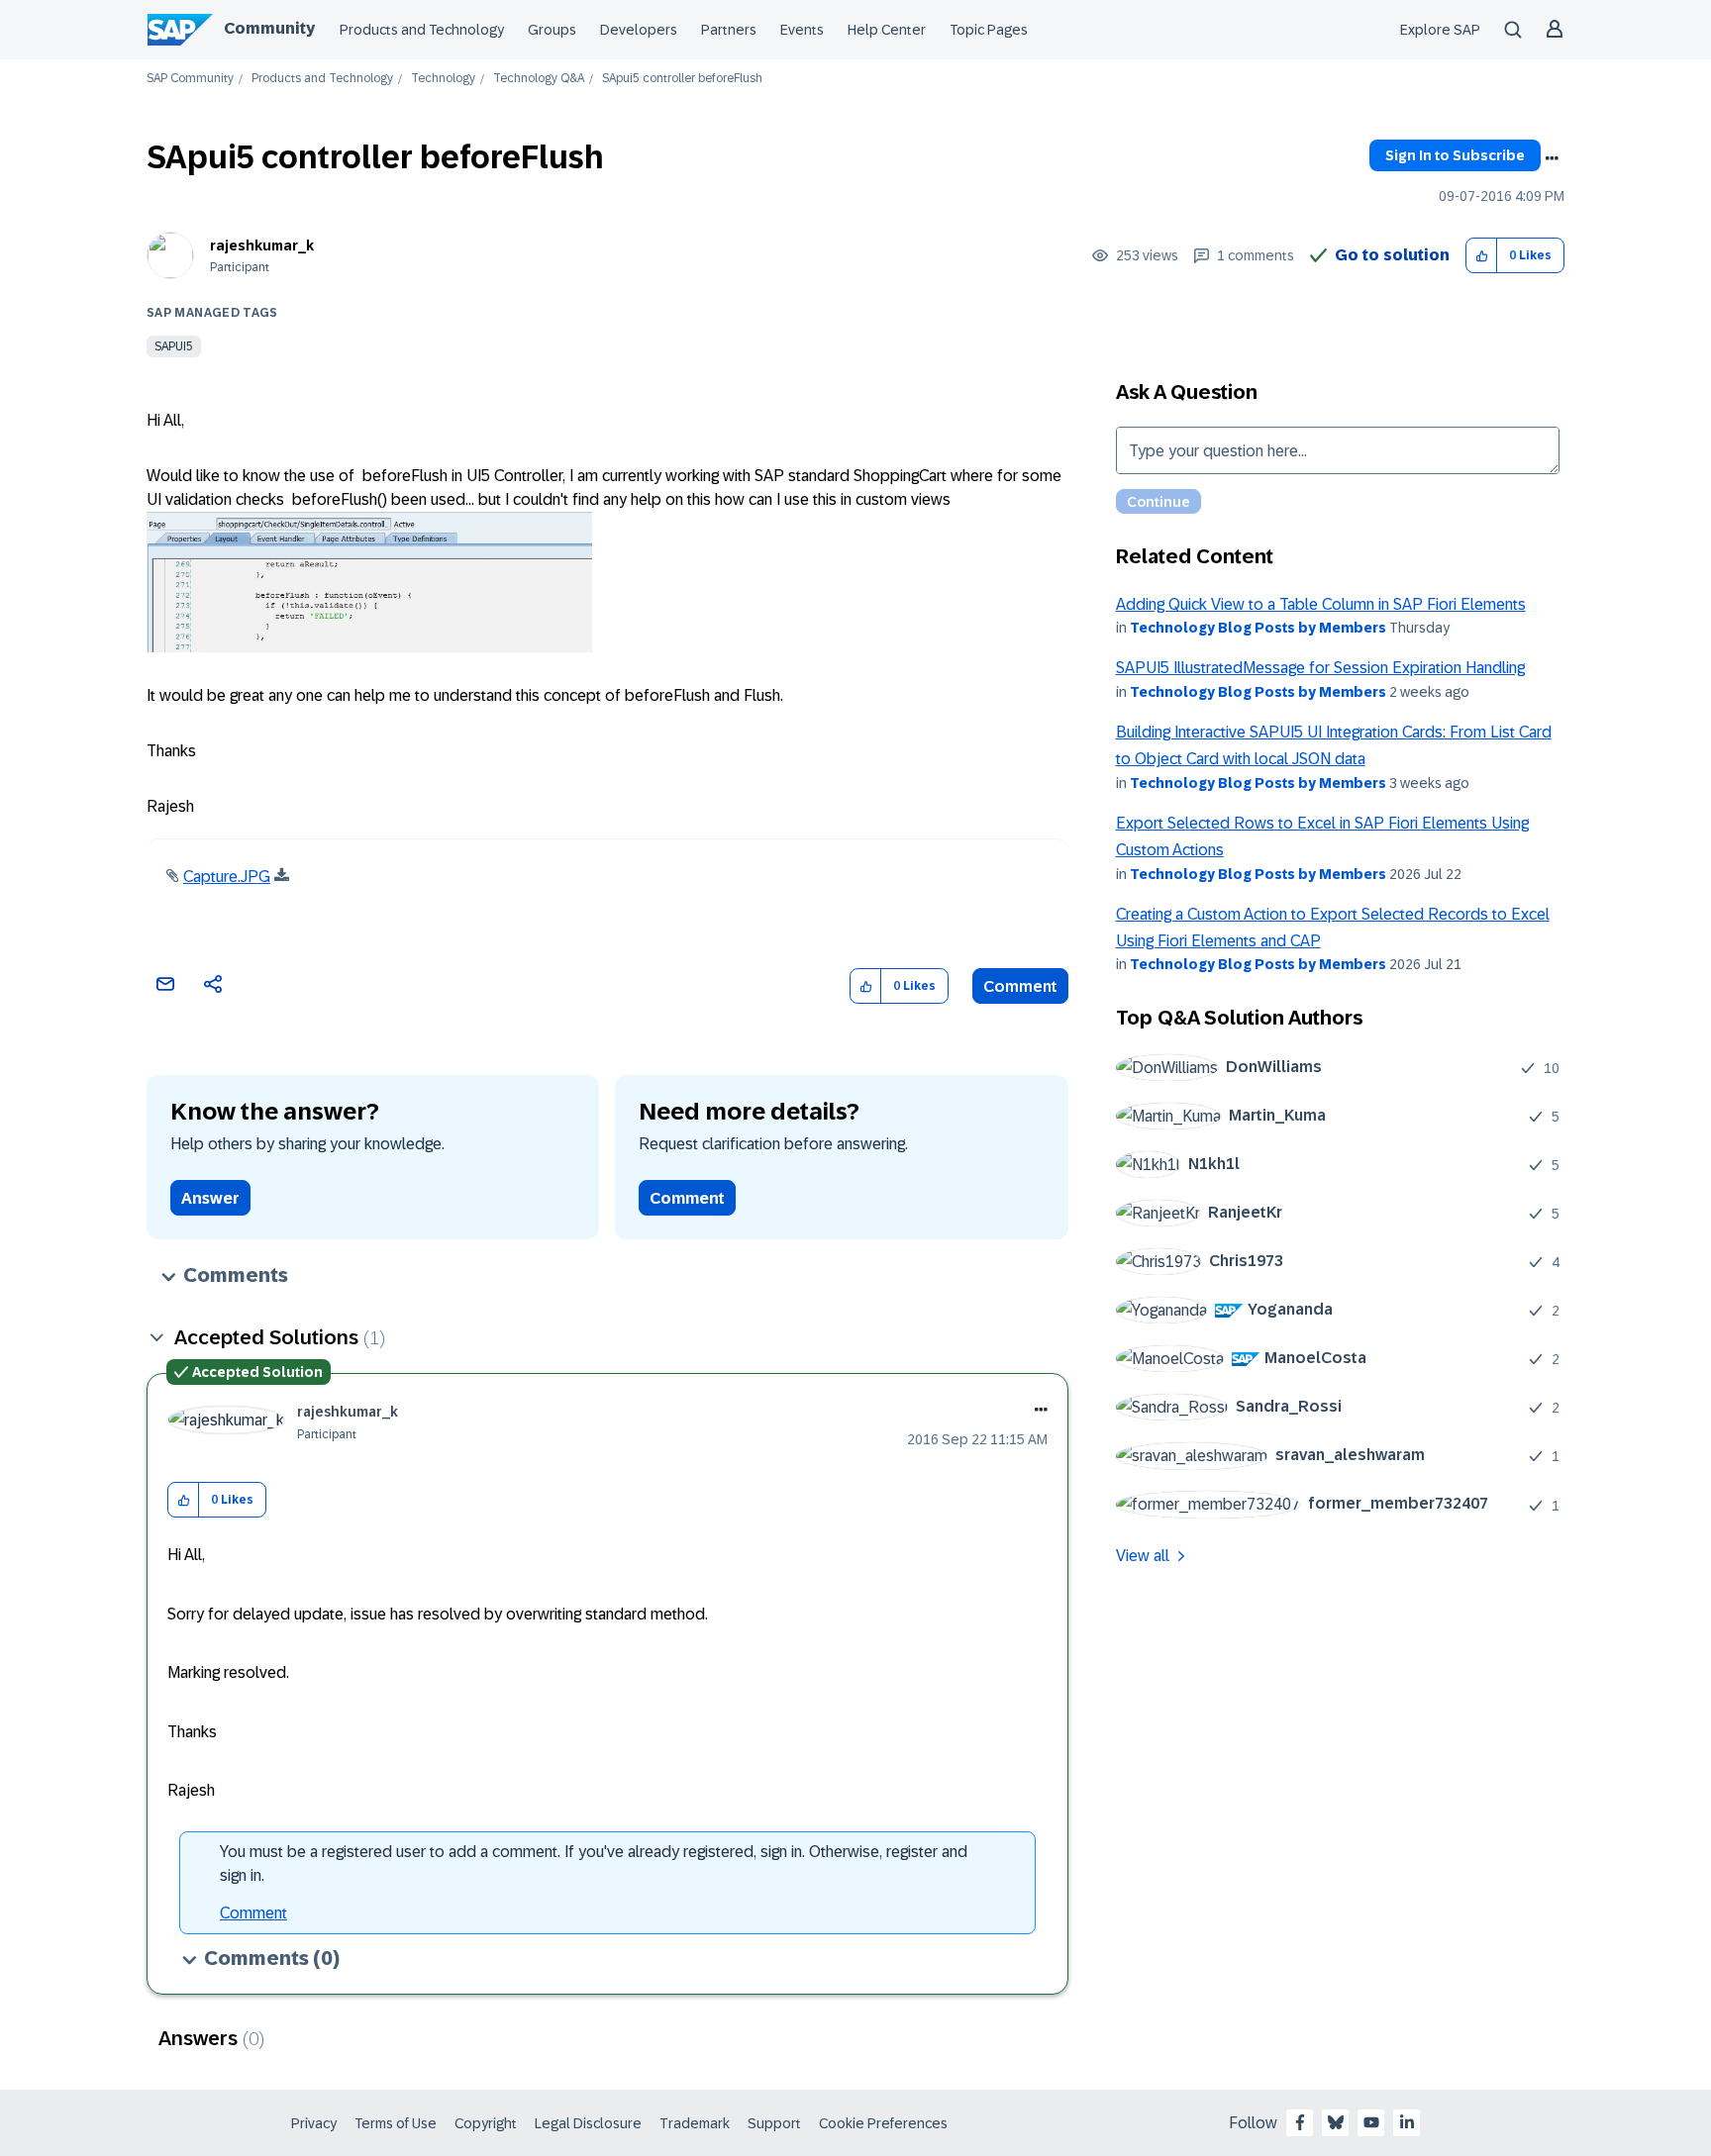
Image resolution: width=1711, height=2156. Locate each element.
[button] (1482, 256)
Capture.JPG (227, 877)
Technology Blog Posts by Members (1258, 628)
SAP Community (190, 79)
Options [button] (1552, 158)
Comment (1020, 986)
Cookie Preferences (883, 2123)
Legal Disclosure (588, 2123)
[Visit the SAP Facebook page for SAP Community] (1300, 2122)
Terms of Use (396, 2123)
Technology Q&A (539, 79)
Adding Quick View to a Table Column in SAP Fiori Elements (1321, 604)
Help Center (887, 30)
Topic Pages (989, 30)
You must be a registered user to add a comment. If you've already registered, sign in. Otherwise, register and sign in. (594, 1863)
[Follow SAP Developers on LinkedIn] (1407, 2122)
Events (802, 30)
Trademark (695, 2123)
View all (1143, 1556)
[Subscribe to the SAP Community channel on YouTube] (1371, 2122)
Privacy (314, 2123)
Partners (729, 30)
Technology (443, 79)
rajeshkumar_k (262, 245)
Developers (639, 30)
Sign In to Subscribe (1455, 155)
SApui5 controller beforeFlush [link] (682, 79)
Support (774, 2123)
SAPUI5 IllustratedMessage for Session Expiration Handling (1320, 668)
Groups (552, 30)
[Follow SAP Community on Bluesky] (1336, 2122)
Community (269, 28)
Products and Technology (422, 30)
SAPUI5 (174, 346)
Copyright (486, 2123)
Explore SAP (1440, 30)
